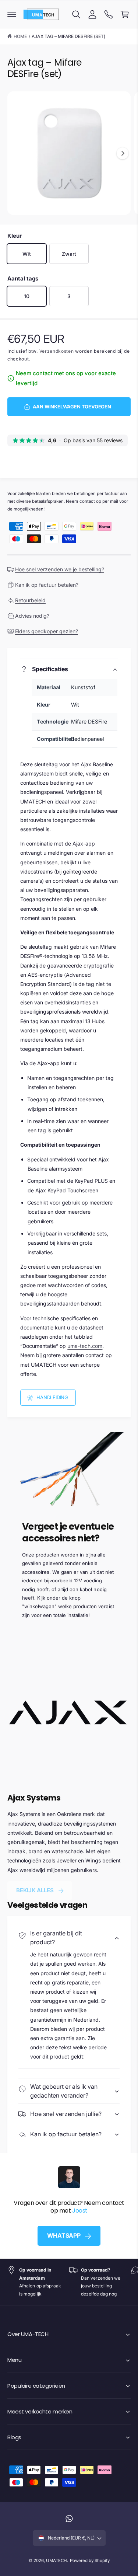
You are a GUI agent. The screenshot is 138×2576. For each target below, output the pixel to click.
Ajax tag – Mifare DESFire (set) (68, 36)
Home (20, 36)
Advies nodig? (32, 616)
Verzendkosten (57, 351)
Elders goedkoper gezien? (47, 631)
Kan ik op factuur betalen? (47, 585)
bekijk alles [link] (35, 1890)
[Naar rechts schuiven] (123, 153)
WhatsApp (64, 2235)
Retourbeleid (30, 600)
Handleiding (52, 1397)
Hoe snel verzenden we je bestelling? (60, 569)
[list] (69, 2282)
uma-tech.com (85, 1346)
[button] (12, 14)
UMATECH (56, 2561)
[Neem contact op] (109, 14)
